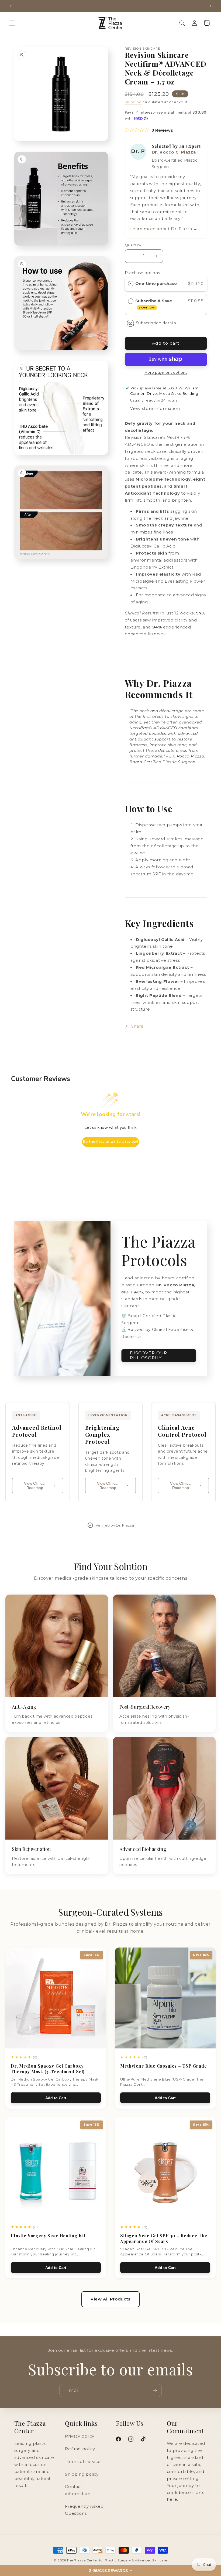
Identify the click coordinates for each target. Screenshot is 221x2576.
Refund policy (80, 2449)
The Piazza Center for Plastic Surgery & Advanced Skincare (117, 2560)
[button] (12, 23)
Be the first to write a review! (110, 1142)
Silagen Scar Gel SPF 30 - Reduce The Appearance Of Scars (164, 2238)
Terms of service (83, 2462)
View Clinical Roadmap (35, 1486)
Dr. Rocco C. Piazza (174, 152)
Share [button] (137, 1026)
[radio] (131, 284)
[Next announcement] (210, 6)
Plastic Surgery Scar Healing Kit (48, 2236)
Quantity (133, 245)
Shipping (133, 102)
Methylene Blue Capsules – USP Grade (163, 2066)
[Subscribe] (155, 2390)
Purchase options (142, 273)
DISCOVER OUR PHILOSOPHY (149, 1355)
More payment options (166, 373)
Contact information (78, 2490)
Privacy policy (80, 2436)
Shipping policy (82, 2474)
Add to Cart (56, 2098)
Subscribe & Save (154, 304)
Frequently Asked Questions (84, 2510)
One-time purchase (156, 284)
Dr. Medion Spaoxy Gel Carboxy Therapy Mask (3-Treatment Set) (48, 2069)
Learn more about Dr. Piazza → (164, 229)
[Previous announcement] (11, 6)
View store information (155, 409)
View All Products (110, 2299)
